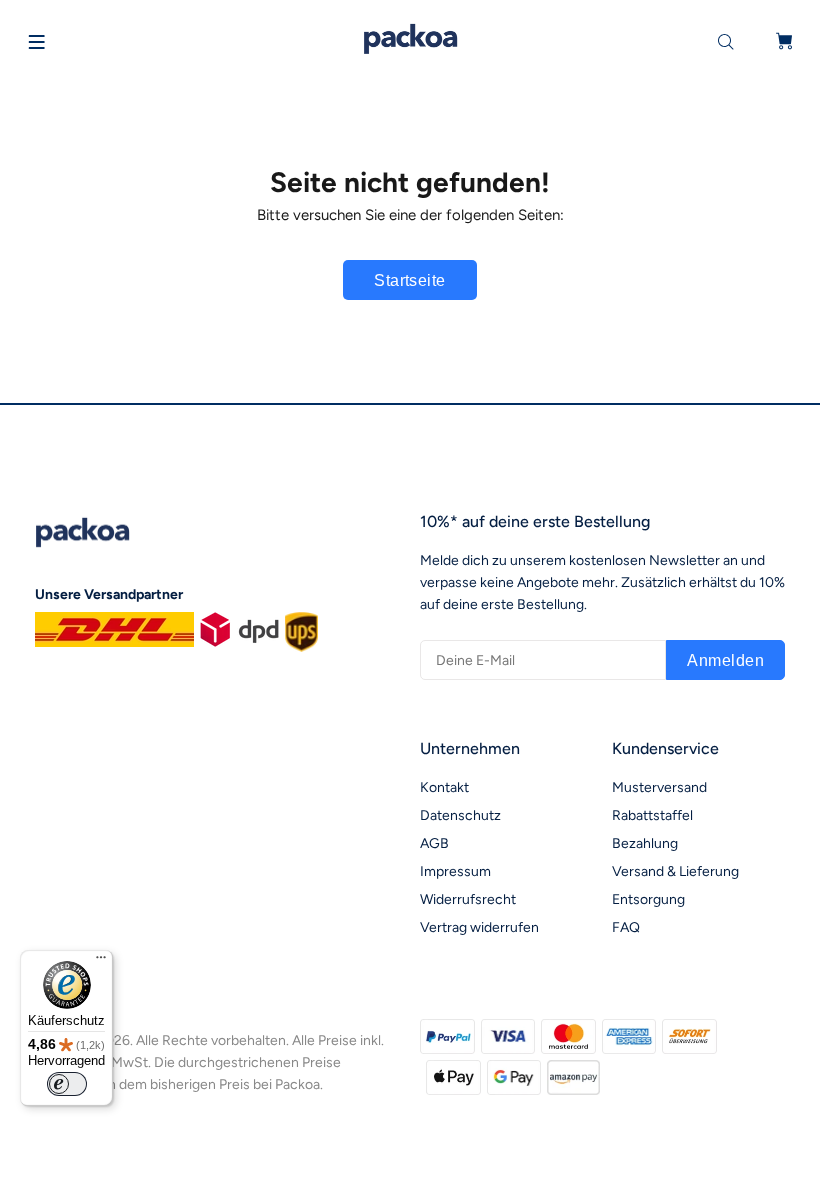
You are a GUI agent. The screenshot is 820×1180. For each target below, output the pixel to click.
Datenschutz (460, 815)
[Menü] (101, 962)
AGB (434, 843)
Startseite (410, 280)
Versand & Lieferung (675, 871)
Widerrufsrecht (468, 899)
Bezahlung (645, 843)
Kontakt (444, 787)
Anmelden (725, 660)
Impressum (455, 871)
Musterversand (659, 787)
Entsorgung (648, 899)
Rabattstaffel (652, 815)
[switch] (67, 1084)
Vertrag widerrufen (479, 927)
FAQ (626, 927)
